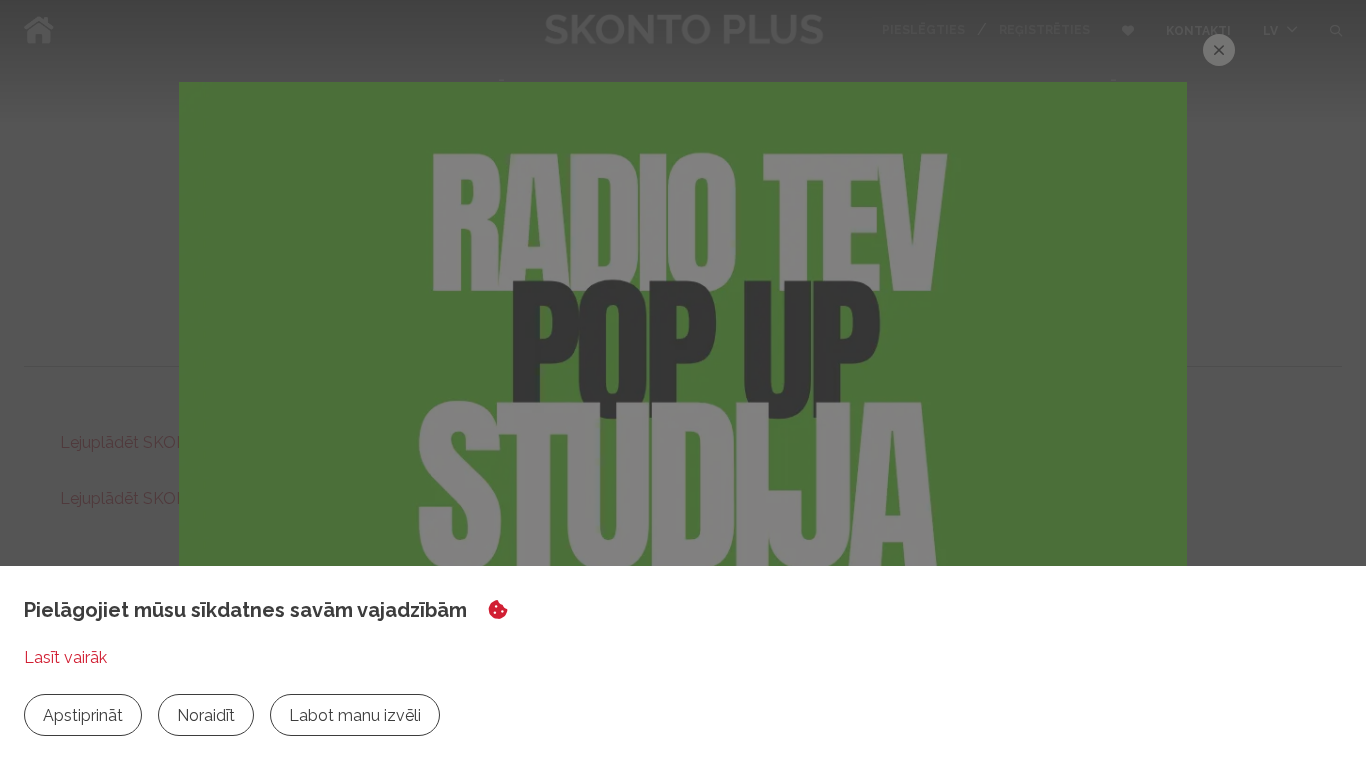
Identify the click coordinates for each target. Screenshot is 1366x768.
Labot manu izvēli (355, 715)
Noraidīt (206, 715)
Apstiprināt (83, 715)
